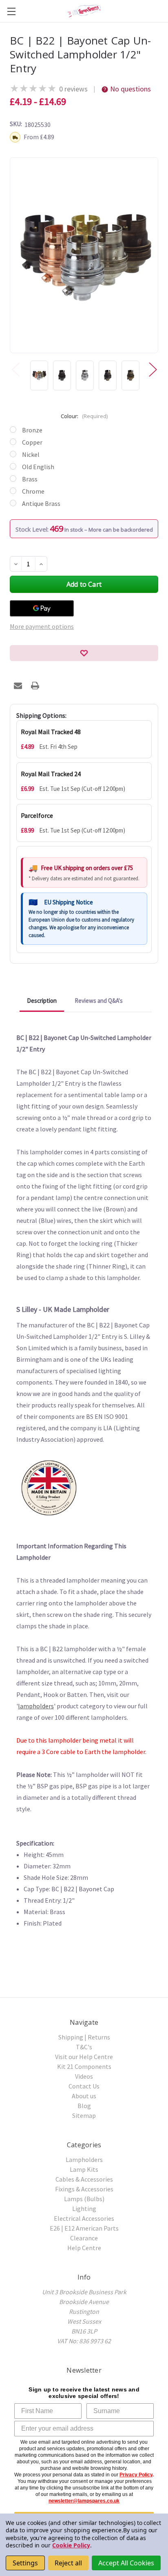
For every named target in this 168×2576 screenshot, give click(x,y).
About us (84, 2096)
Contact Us (84, 2086)
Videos (84, 2076)
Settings (25, 2563)
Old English (38, 467)
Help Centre (84, 2248)
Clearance (84, 2238)
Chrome (33, 491)
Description (42, 1001)
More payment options (42, 626)
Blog (84, 2106)
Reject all (68, 2563)
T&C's (84, 2047)
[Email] (18, 686)
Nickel (31, 454)
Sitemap (84, 2115)
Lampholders (84, 2160)
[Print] (35, 686)
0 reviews (73, 89)
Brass (30, 479)
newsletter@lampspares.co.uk (84, 2501)
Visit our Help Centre (84, 2057)
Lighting (84, 2209)
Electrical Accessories (84, 2218)
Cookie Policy (71, 2545)
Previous (15, 369)
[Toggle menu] (11, 11)
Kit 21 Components (84, 2066)
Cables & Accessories (84, 2179)
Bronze (32, 430)
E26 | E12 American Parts (84, 2228)
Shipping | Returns (84, 2037)
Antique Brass (41, 503)
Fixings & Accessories (84, 2189)
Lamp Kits (84, 2169)
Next (153, 369)
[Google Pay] (42, 608)
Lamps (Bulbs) (84, 2199)
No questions (130, 89)
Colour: (84, 416)
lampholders (36, 1706)
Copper (32, 442)
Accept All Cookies (126, 2563)
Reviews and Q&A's (99, 1001)
